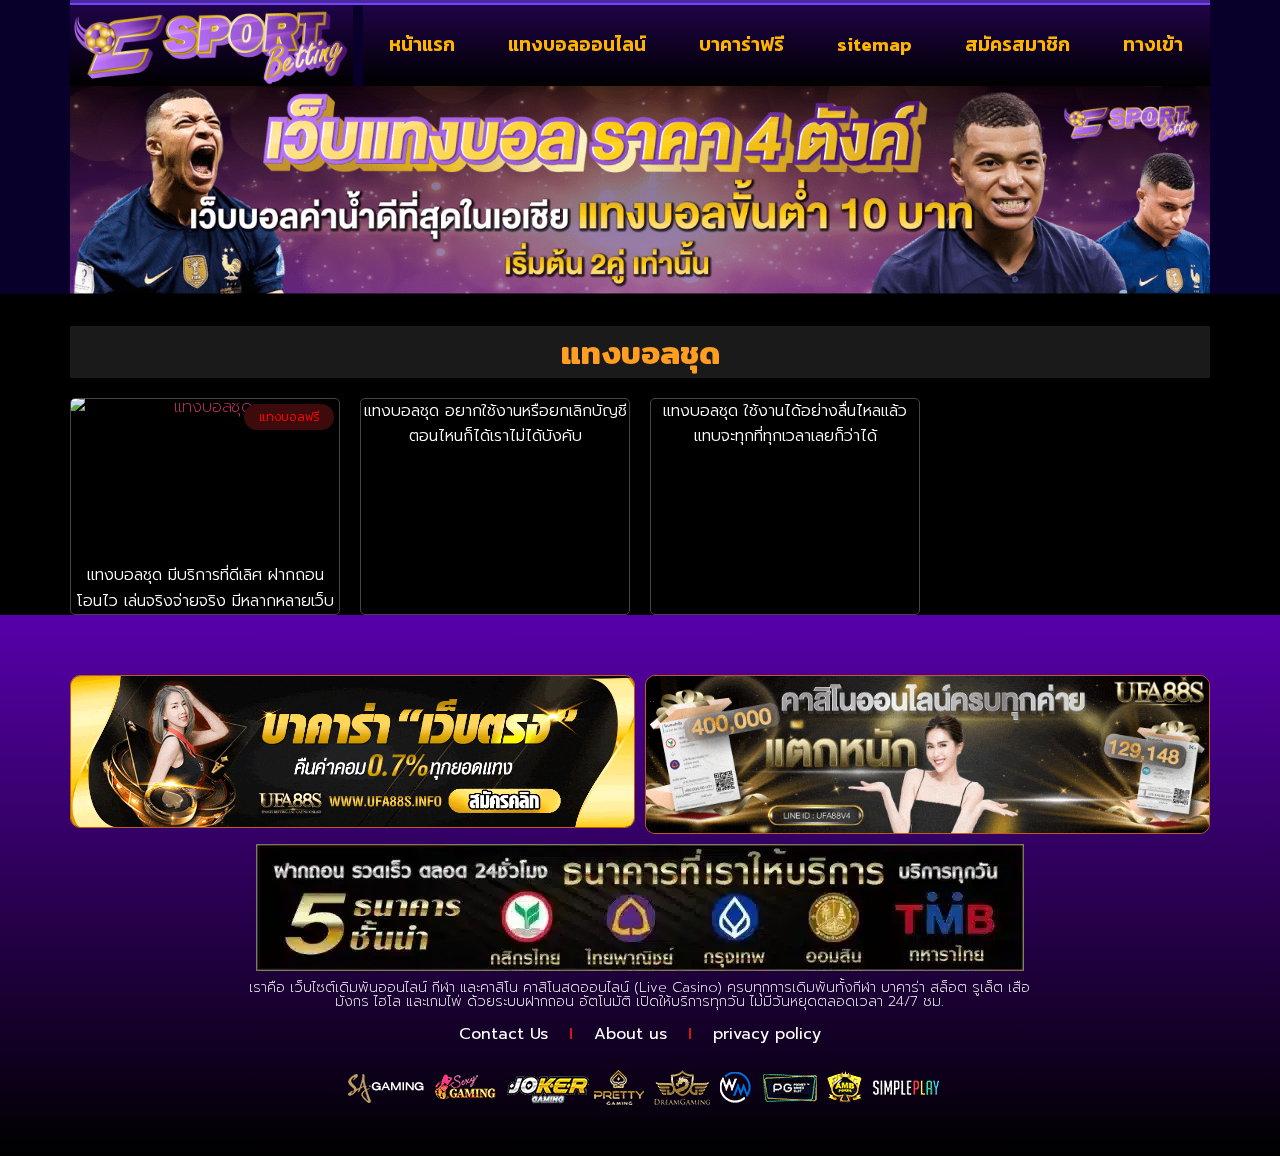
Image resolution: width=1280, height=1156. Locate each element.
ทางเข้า (1153, 44)
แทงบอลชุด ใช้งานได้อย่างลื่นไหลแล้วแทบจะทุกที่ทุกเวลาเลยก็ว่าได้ (785, 424)
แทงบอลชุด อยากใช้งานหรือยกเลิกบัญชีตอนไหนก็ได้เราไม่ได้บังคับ (495, 424)
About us (630, 1034)
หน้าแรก (422, 44)
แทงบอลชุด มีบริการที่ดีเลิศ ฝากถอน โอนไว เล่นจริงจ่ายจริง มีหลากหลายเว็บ (205, 588)
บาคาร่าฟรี (741, 44)
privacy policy (767, 1034)
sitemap (874, 44)
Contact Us (503, 1034)
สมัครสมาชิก (1017, 44)
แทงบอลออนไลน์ (577, 44)
